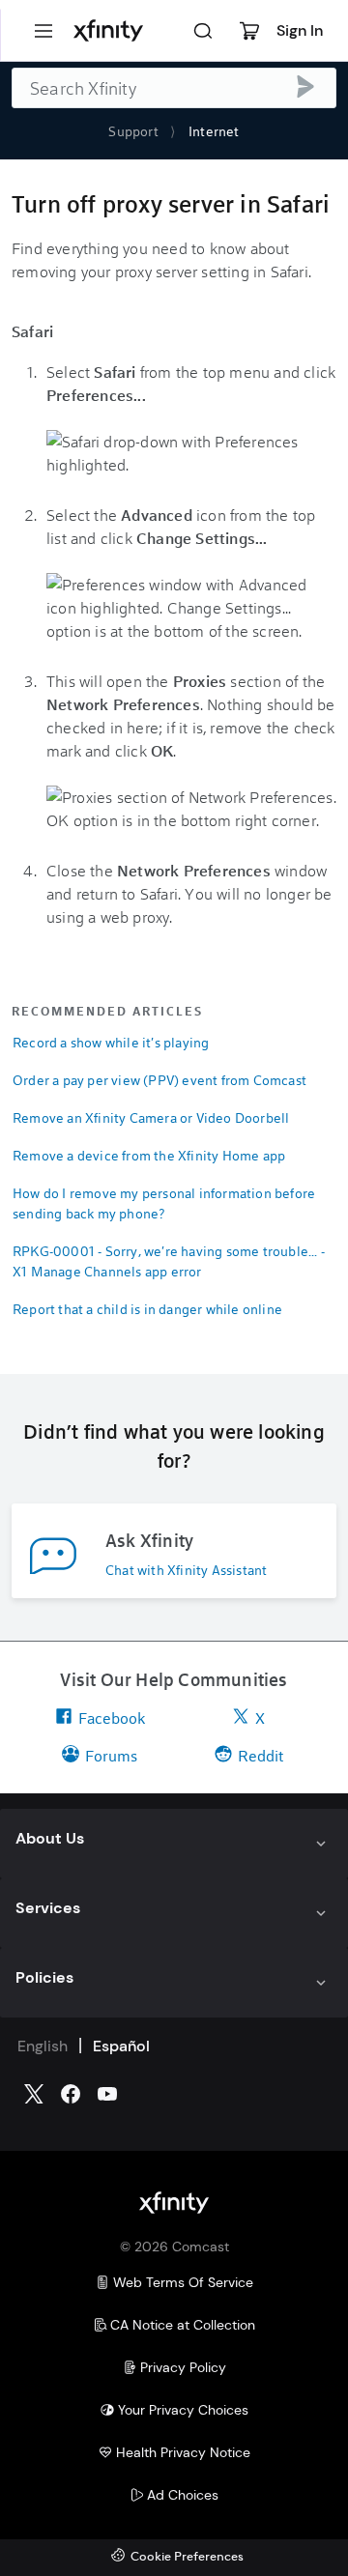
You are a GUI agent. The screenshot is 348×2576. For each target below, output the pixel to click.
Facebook (112, 1717)
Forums (111, 1755)
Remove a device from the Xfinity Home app (149, 1155)
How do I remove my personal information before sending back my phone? (164, 1203)
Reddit (261, 1755)
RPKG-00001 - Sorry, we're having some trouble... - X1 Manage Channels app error (169, 1261)
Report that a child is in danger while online (147, 1309)
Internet (214, 131)
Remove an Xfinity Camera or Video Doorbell (151, 1117)
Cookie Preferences (187, 2557)
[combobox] (174, 88)
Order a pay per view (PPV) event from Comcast (159, 1080)
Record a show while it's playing (111, 1042)
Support (133, 131)
